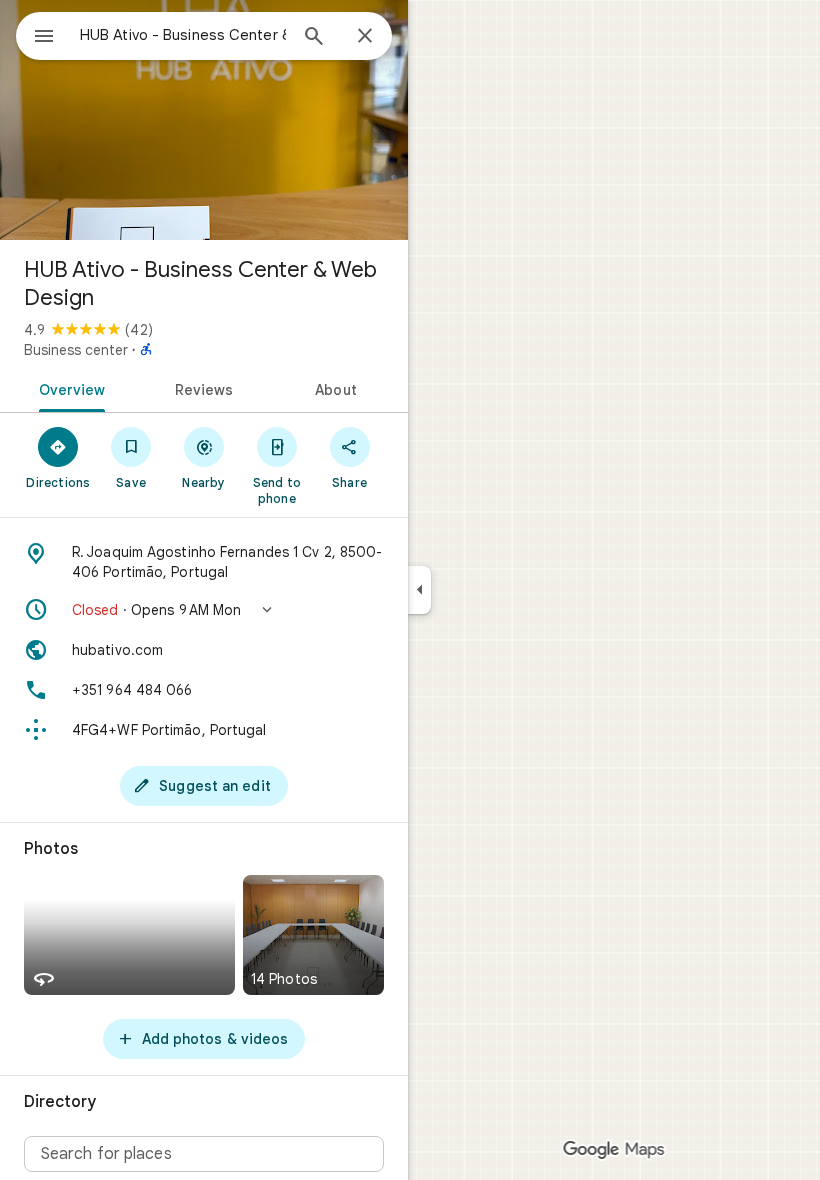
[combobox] (183, 35)
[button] (204, 610)
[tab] (68, 388)
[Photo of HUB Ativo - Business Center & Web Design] (204, 120)
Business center (76, 350)
